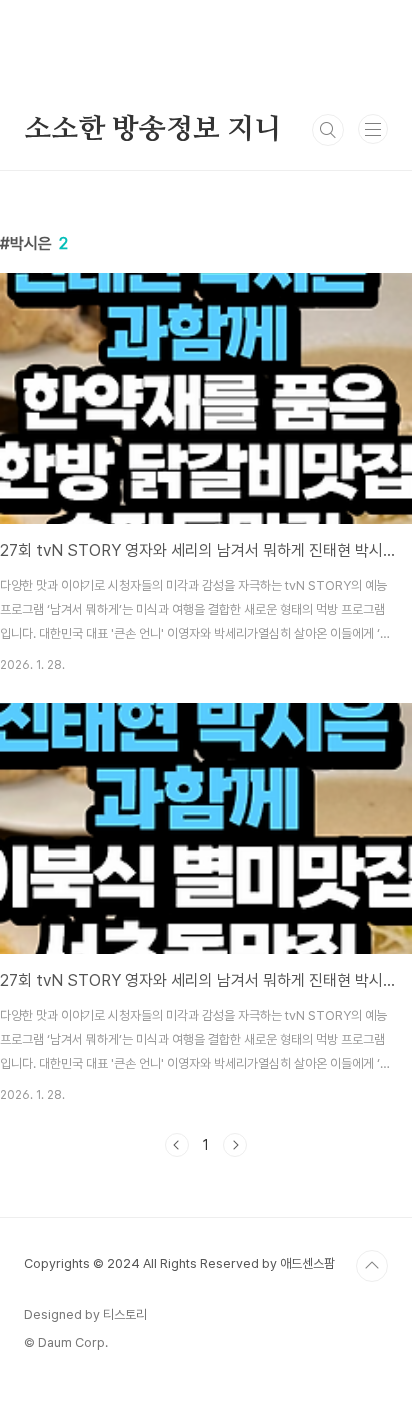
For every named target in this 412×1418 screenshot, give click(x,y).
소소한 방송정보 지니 (152, 130)
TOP (372, 1266)
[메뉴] (373, 129)
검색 (328, 130)
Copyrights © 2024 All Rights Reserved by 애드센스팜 (179, 1263)
